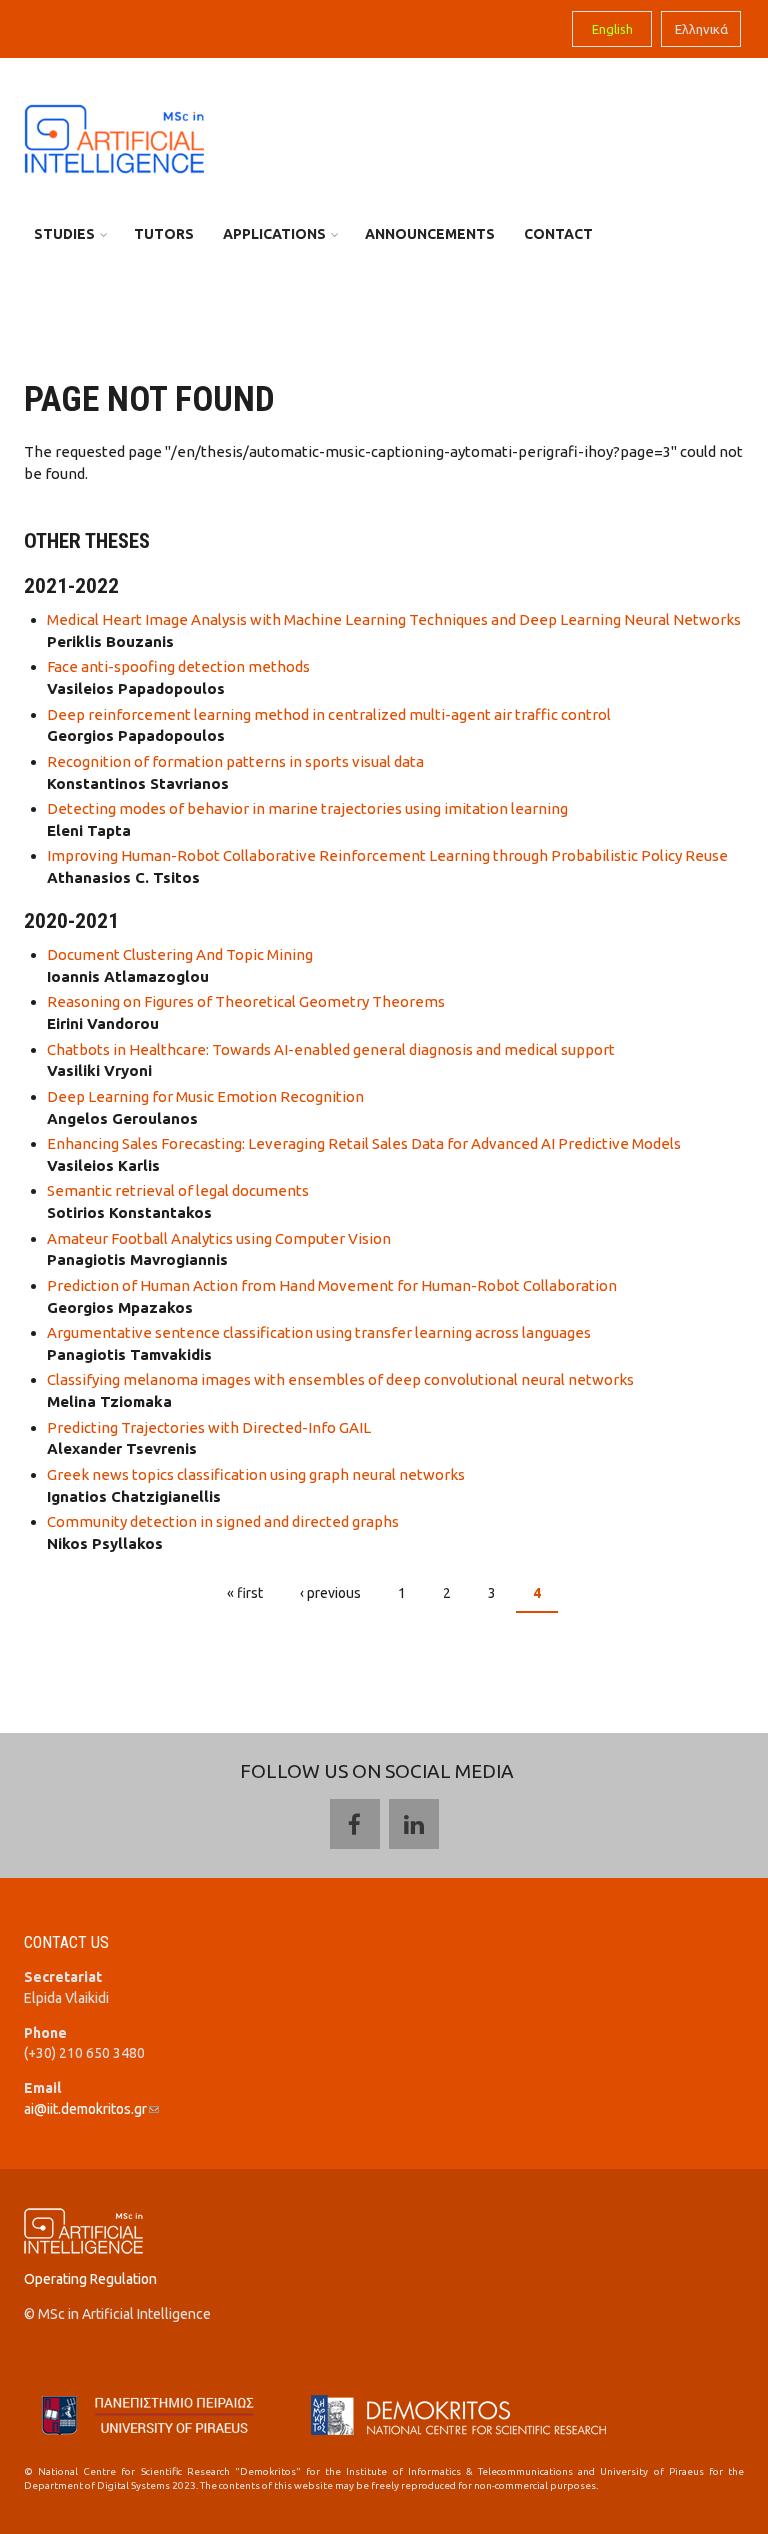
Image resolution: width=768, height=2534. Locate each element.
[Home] (114, 137)
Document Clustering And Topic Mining (180, 954)
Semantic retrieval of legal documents (178, 1190)
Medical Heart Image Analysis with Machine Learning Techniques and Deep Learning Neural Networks (394, 619)
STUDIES (64, 234)
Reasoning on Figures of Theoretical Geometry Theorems (246, 1001)
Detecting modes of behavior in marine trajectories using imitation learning (307, 808)
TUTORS (164, 234)
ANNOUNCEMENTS (430, 234)
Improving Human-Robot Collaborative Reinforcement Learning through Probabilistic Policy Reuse (387, 855)
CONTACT (558, 234)
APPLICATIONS (274, 234)
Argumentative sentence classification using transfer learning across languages (319, 1332)
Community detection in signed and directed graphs (223, 1521)
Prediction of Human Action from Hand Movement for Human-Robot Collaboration (332, 1285)
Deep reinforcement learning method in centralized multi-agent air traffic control (329, 714)
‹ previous (330, 1593)
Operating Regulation (90, 2279)
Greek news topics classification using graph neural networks (256, 1474)
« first (245, 1593)
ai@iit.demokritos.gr (91, 2109)
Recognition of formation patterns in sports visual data (235, 761)
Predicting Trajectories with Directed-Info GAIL (209, 1427)
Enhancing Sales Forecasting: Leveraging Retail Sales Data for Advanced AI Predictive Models (364, 1143)
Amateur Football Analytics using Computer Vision (219, 1238)
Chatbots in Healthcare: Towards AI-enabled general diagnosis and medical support (331, 1049)
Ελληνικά (701, 29)
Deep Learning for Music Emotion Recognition (205, 1096)
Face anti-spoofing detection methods (178, 666)
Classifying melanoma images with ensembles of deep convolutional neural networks (340, 1379)
